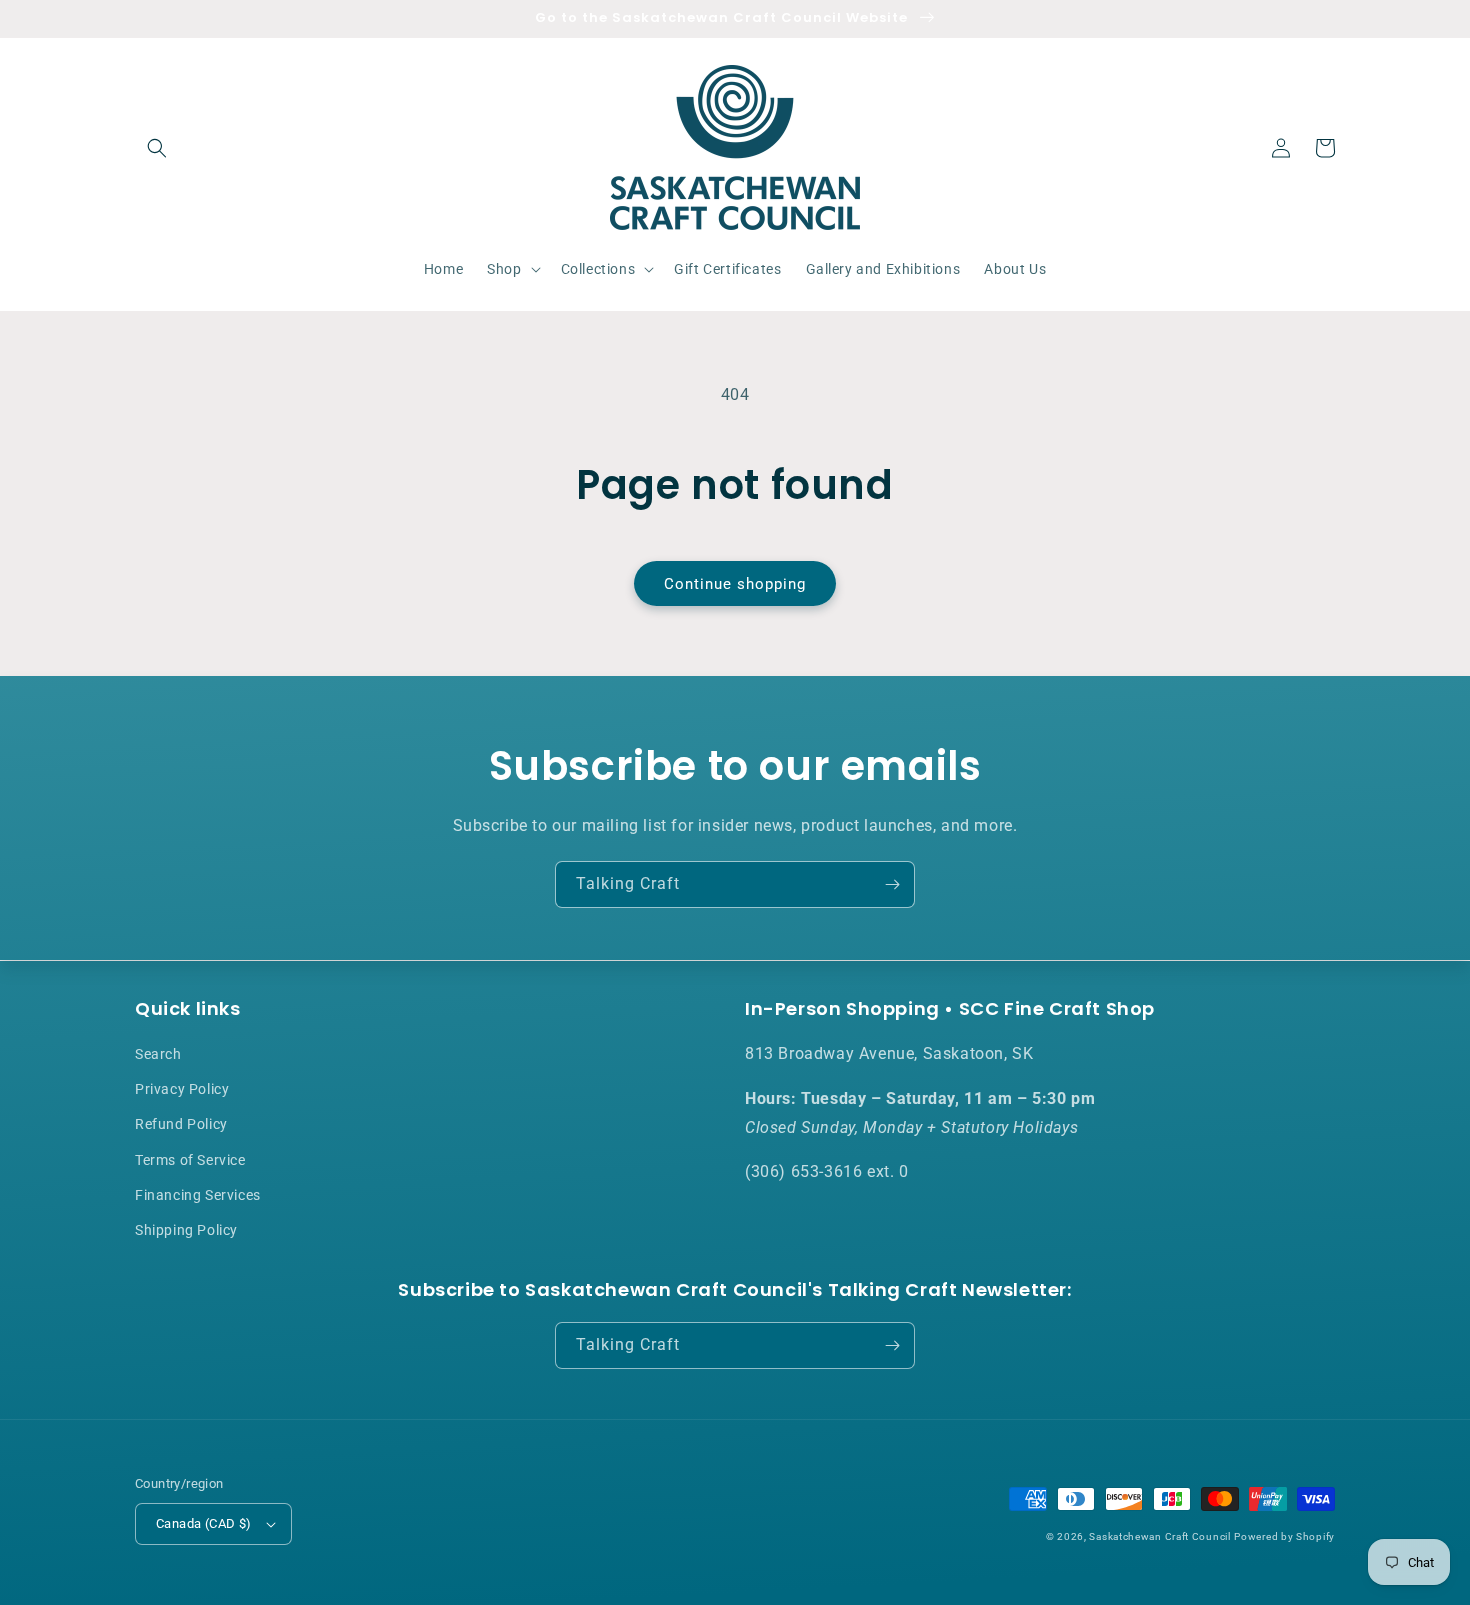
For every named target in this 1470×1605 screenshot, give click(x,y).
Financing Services (198, 1195)
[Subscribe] (892, 884)
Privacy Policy (182, 1089)
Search (158, 1054)
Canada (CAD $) (204, 1523)
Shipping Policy (186, 1230)
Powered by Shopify (1284, 1536)
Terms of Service (190, 1160)
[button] (157, 148)
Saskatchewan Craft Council (1159, 1536)
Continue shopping (735, 584)
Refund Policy (181, 1124)
